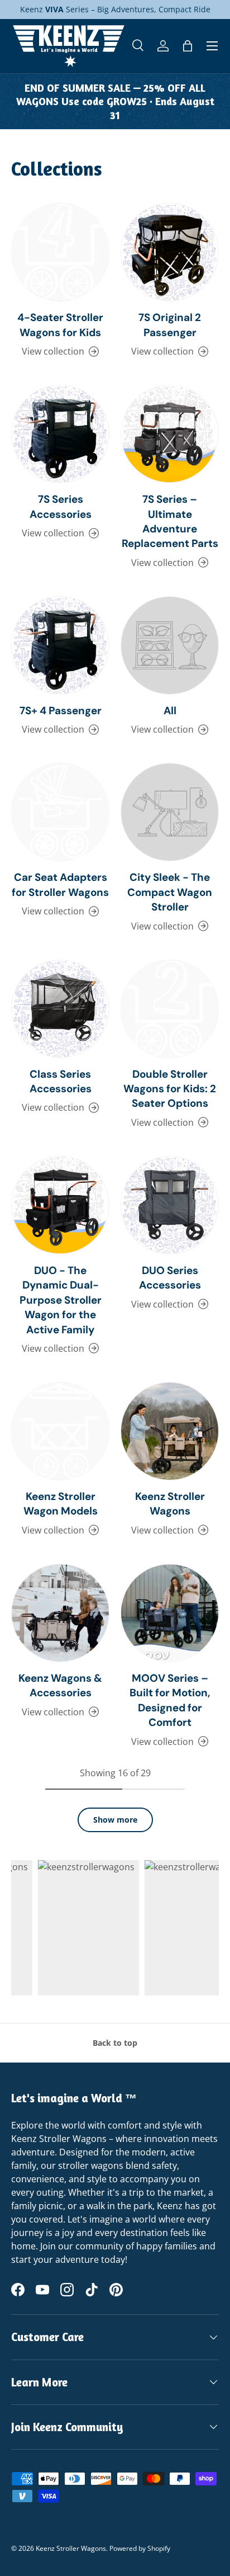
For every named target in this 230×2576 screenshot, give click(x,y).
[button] (188, 46)
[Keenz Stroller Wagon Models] (60, 1431)
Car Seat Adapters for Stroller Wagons (60, 884)
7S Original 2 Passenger (170, 325)
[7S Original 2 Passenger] (170, 252)
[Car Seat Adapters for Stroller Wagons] (60, 812)
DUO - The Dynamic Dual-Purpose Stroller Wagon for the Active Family (61, 1300)
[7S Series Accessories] (60, 434)
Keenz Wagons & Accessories (60, 1685)
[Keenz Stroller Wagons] (170, 1431)
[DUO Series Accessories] (170, 1205)
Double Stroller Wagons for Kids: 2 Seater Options (170, 1089)
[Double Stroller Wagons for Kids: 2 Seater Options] (170, 1009)
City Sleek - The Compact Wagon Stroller (170, 892)
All (170, 711)
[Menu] (212, 46)
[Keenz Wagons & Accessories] (60, 1613)
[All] (170, 645)
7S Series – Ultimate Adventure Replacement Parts (170, 521)
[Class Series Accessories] (60, 1009)
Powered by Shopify (140, 2548)
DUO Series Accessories (170, 1278)
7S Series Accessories (61, 506)
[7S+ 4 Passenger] (60, 645)
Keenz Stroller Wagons (170, 1504)
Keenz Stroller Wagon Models (61, 1504)
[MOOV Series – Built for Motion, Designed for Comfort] (170, 1613)
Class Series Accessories (61, 1081)
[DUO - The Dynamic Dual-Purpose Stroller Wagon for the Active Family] (60, 1205)
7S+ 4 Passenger (61, 711)
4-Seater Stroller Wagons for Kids (60, 325)
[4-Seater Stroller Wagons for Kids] (60, 252)
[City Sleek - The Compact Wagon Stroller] (170, 812)
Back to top (115, 2043)
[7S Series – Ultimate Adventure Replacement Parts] (170, 434)
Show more (115, 1820)
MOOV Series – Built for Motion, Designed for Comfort (170, 1700)
